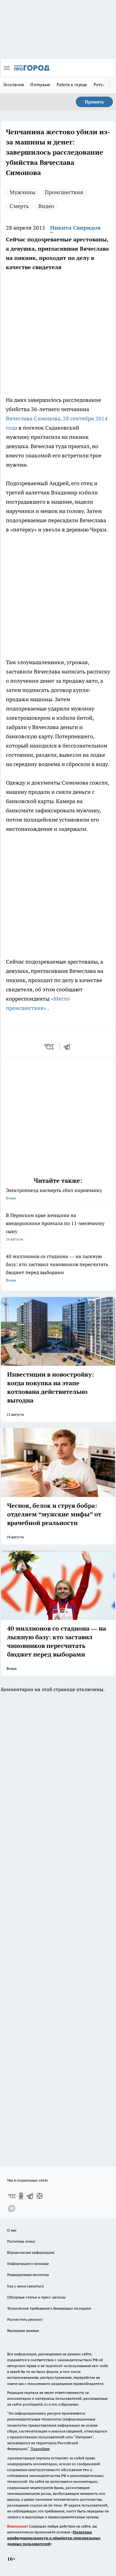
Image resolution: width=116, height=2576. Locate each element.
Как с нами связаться (25, 2286)
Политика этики (21, 2241)
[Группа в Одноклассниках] (21, 2196)
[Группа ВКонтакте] (12, 2196)
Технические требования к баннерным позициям (49, 2308)
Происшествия (64, 192)
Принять (94, 102)
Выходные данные (23, 2330)
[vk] (50, 1047)
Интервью (40, 85)
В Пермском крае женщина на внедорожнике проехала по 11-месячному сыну (55, 1227)
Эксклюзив (14, 85)
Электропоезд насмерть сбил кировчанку (54, 1194)
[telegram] (69, 1047)
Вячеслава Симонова (33, 418)
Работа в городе (72, 85)
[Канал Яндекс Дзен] (40, 2196)
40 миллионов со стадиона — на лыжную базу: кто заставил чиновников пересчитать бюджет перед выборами (57, 1268)
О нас (12, 2230)
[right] (110, 85)
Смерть (19, 206)
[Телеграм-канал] (30, 2196)
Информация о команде (28, 2263)
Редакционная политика (28, 2275)
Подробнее (40, 2449)
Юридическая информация (31, 2252)
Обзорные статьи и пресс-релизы (36, 2297)
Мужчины (22, 192)
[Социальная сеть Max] (12, 2208)
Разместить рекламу (25, 2319)
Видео (46, 206)
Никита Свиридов (75, 228)
